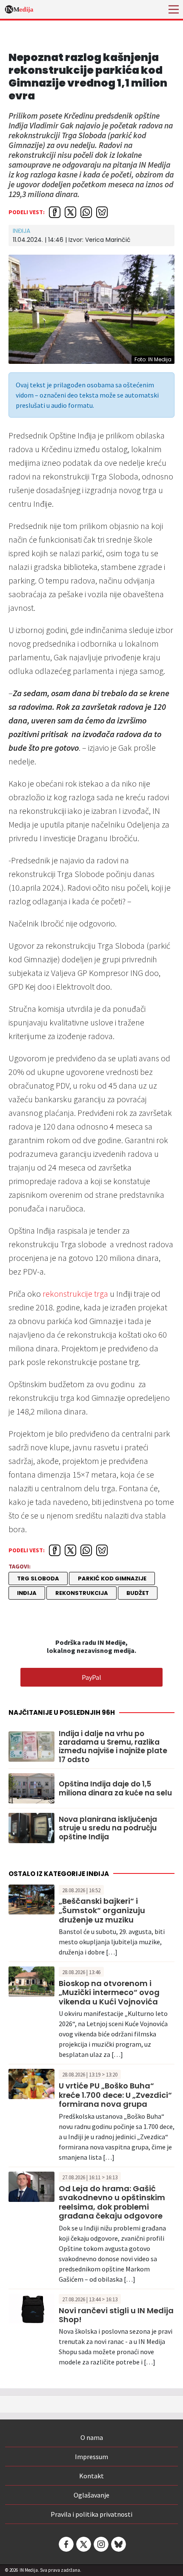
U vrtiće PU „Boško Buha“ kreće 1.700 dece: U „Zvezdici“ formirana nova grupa (115, 2095)
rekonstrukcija (82, 1593)
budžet (138, 1593)
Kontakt (91, 2476)
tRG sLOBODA (38, 1578)
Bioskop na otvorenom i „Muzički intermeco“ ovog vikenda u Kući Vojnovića (109, 1992)
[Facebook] (66, 2544)
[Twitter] (83, 2544)
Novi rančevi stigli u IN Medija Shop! (116, 2315)
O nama (92, 2437)
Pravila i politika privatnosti (91, 2514)
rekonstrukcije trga (75, 1294)
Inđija (21, 231)
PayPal (91, 1677)
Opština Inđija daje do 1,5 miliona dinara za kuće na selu (115, 1788)
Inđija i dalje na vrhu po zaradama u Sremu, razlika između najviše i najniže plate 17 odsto (113, 1747)
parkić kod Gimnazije (112, 1578)
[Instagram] (100, 2544)
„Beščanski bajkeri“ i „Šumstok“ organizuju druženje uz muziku (102, 1910)
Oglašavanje (91, 2495)
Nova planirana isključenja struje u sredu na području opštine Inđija (108, 1828)
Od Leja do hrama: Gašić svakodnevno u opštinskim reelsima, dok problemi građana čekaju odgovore (112, 2202)
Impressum (91, 2457)
